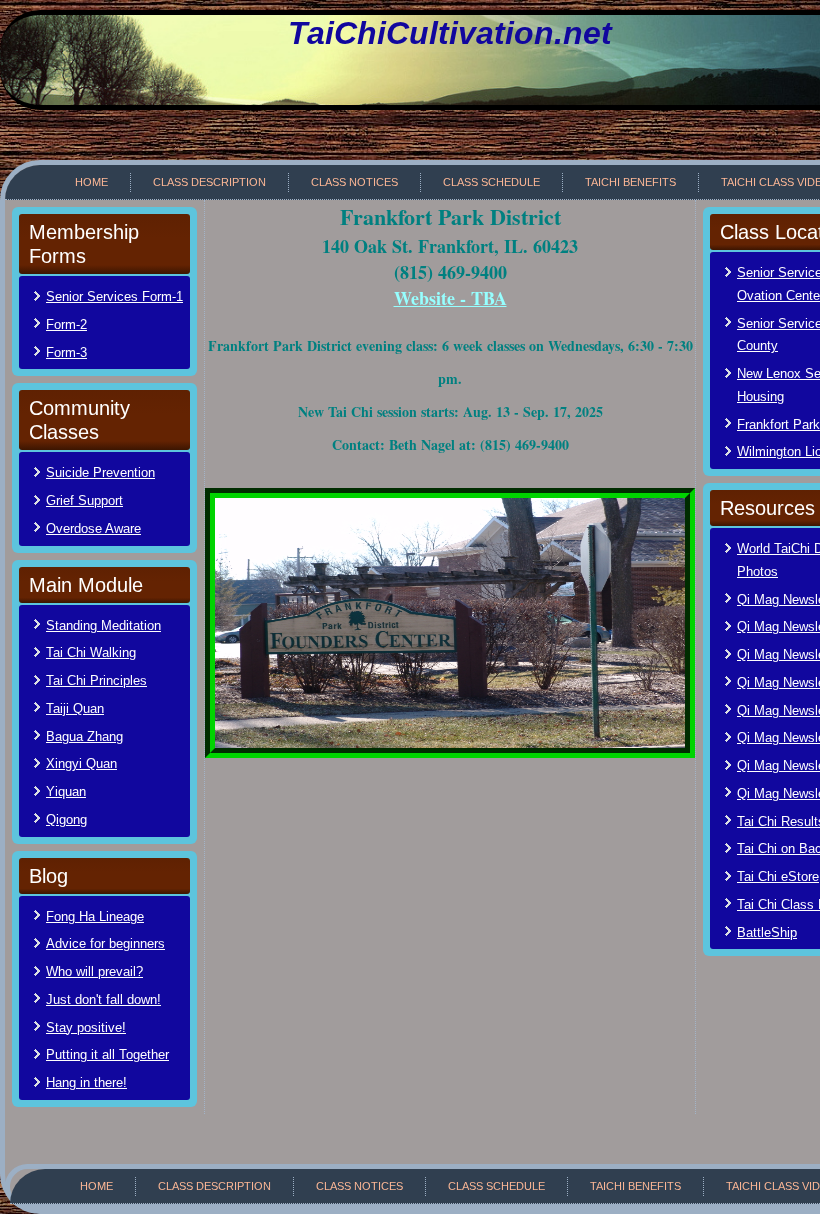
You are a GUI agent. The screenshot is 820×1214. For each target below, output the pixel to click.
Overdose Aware (93, 528)
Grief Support (84, 500)
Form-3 (66, 352)
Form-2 (66, 324)
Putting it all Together (107, 1054)
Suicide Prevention (100, 472)
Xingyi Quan (81, 763)
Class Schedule (491, 182)
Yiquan (66, 791)
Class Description (209, 182)
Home (91, 182)
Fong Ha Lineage (95, 916)
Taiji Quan (75, 708)
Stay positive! (86, 1027)
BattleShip (767, 932)
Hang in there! (86, 1082)
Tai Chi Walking (91, 652)
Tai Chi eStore (778, 876)
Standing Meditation (103, 625)
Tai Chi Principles (96, 680)
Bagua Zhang (84, 736)
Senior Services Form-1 (114, 296)
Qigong (66, 819)
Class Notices (354, 182)
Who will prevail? (94, 971)
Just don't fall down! (103, 999)
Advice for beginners (105, 943)
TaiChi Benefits (630, 182)
